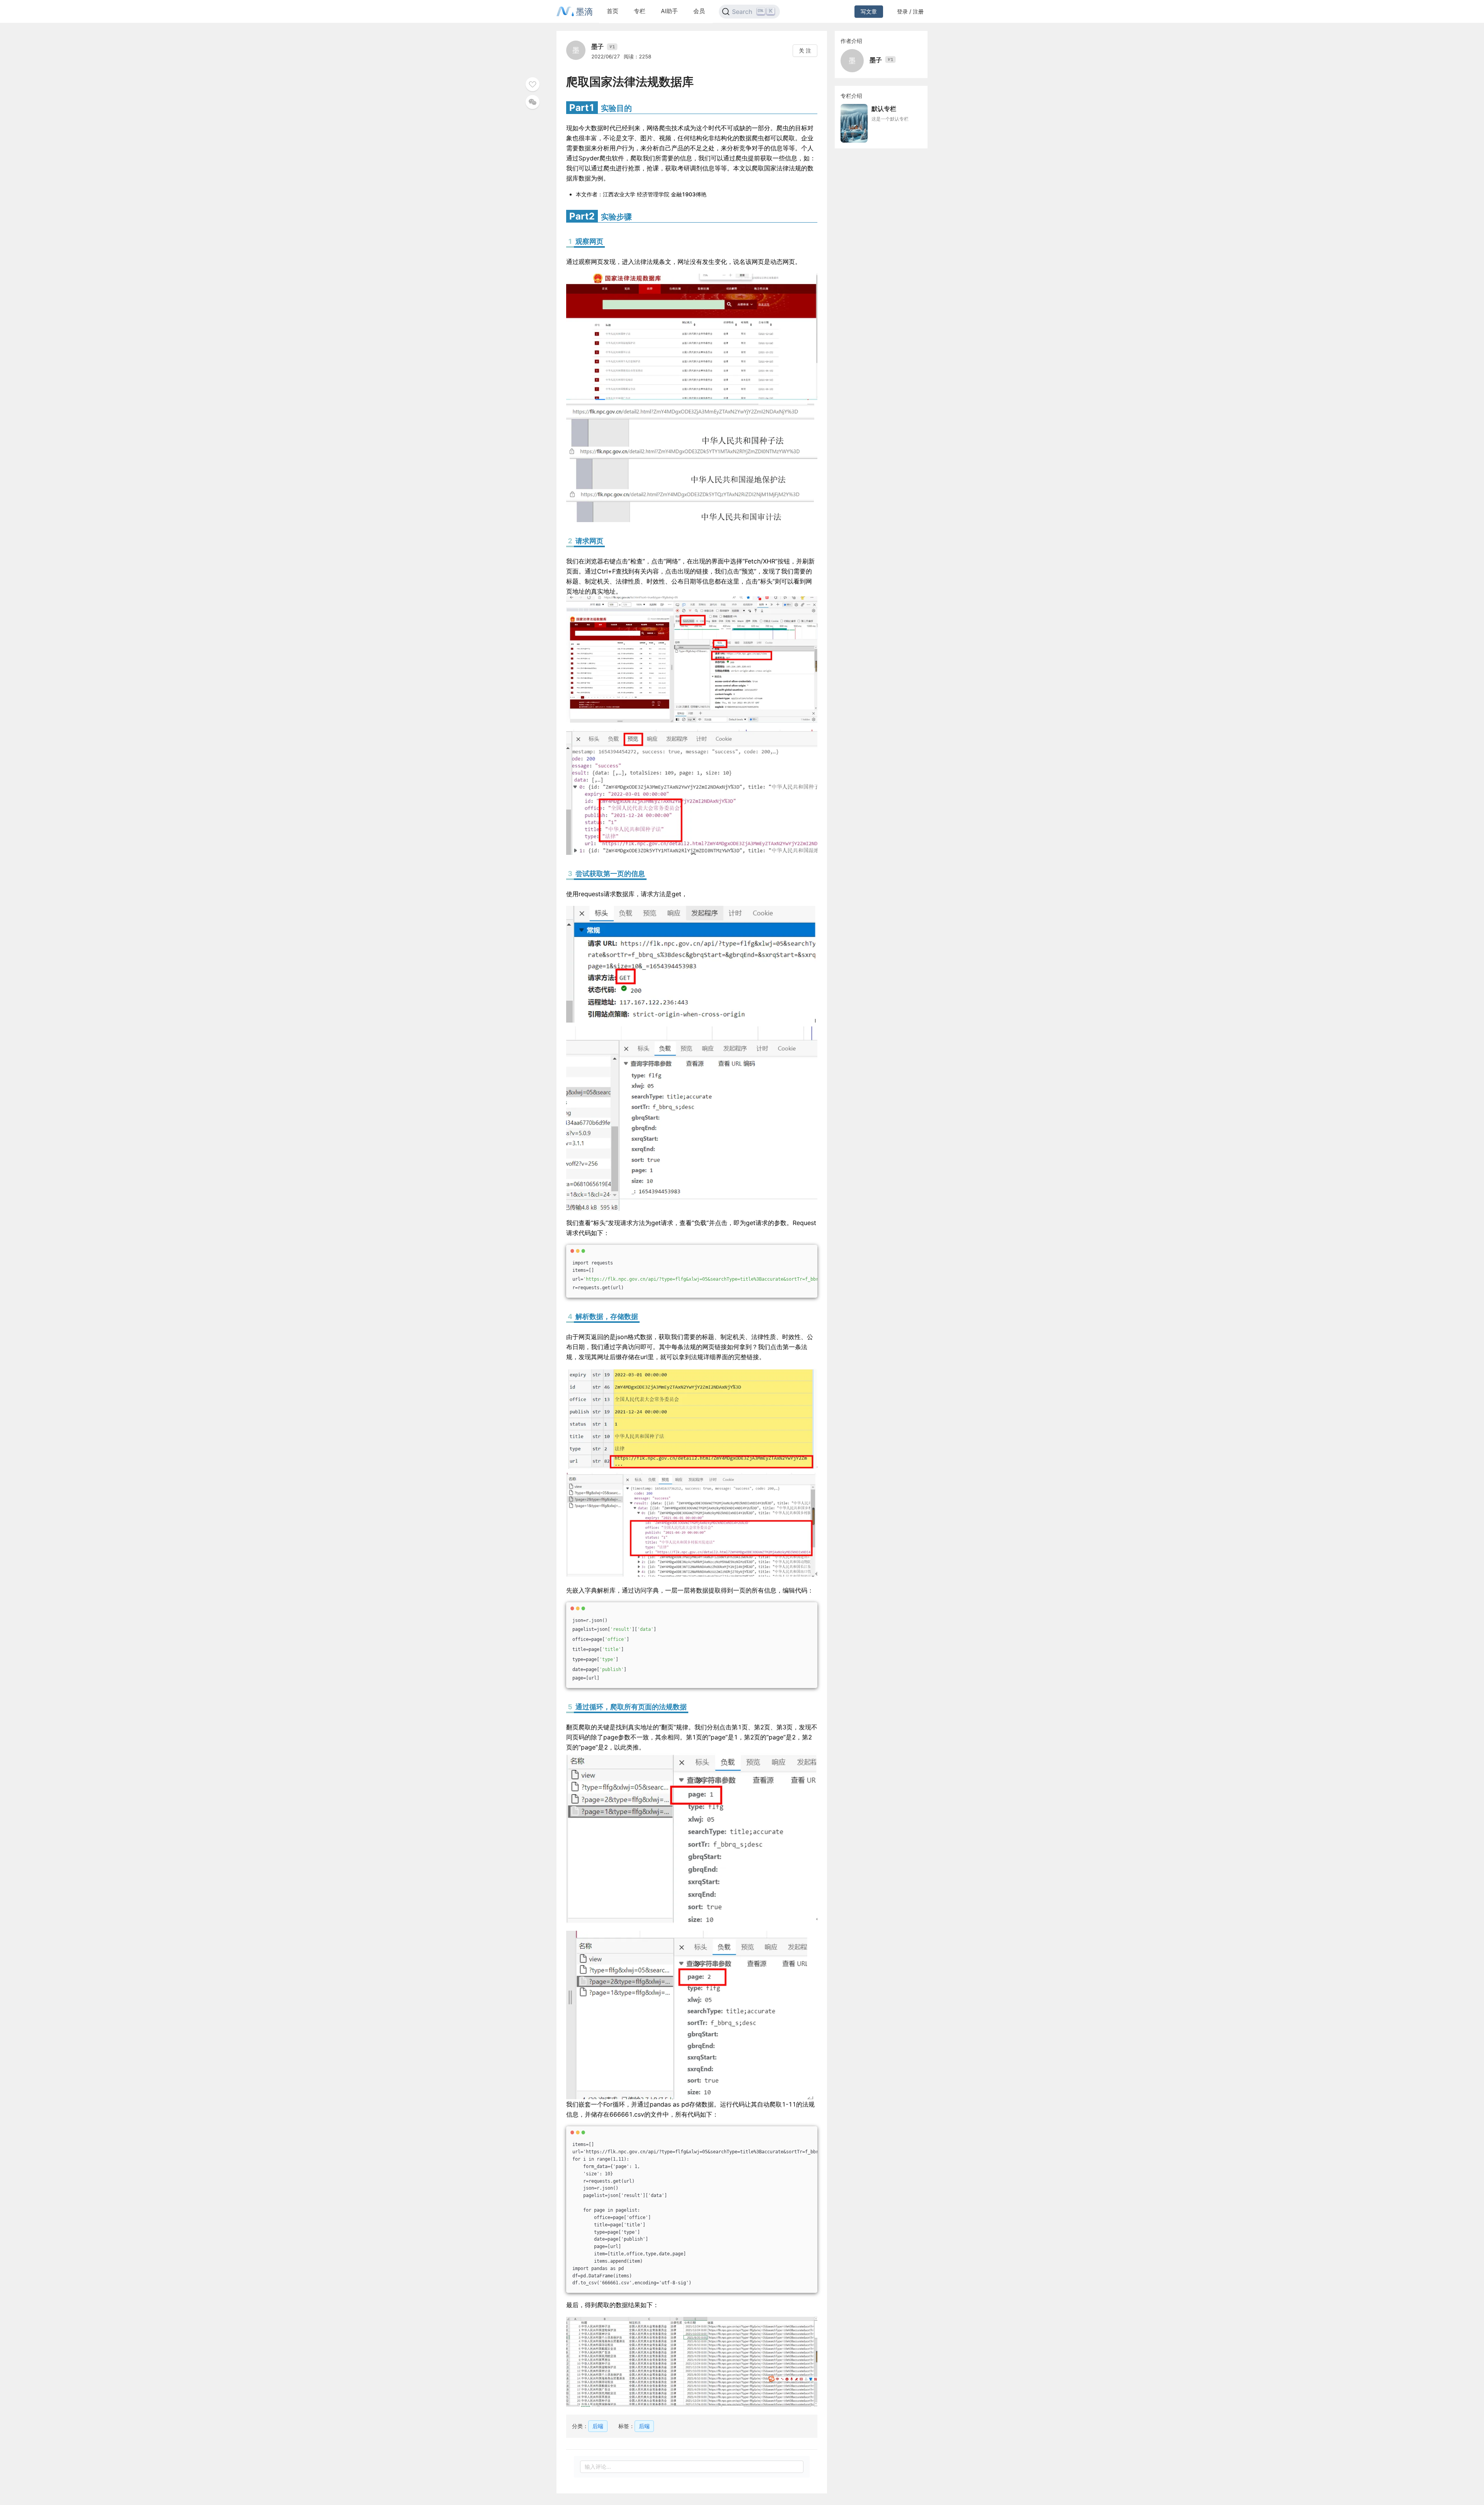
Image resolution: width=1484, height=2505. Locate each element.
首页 (613, 11)
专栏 (640, 11)
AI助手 (669, 11)
